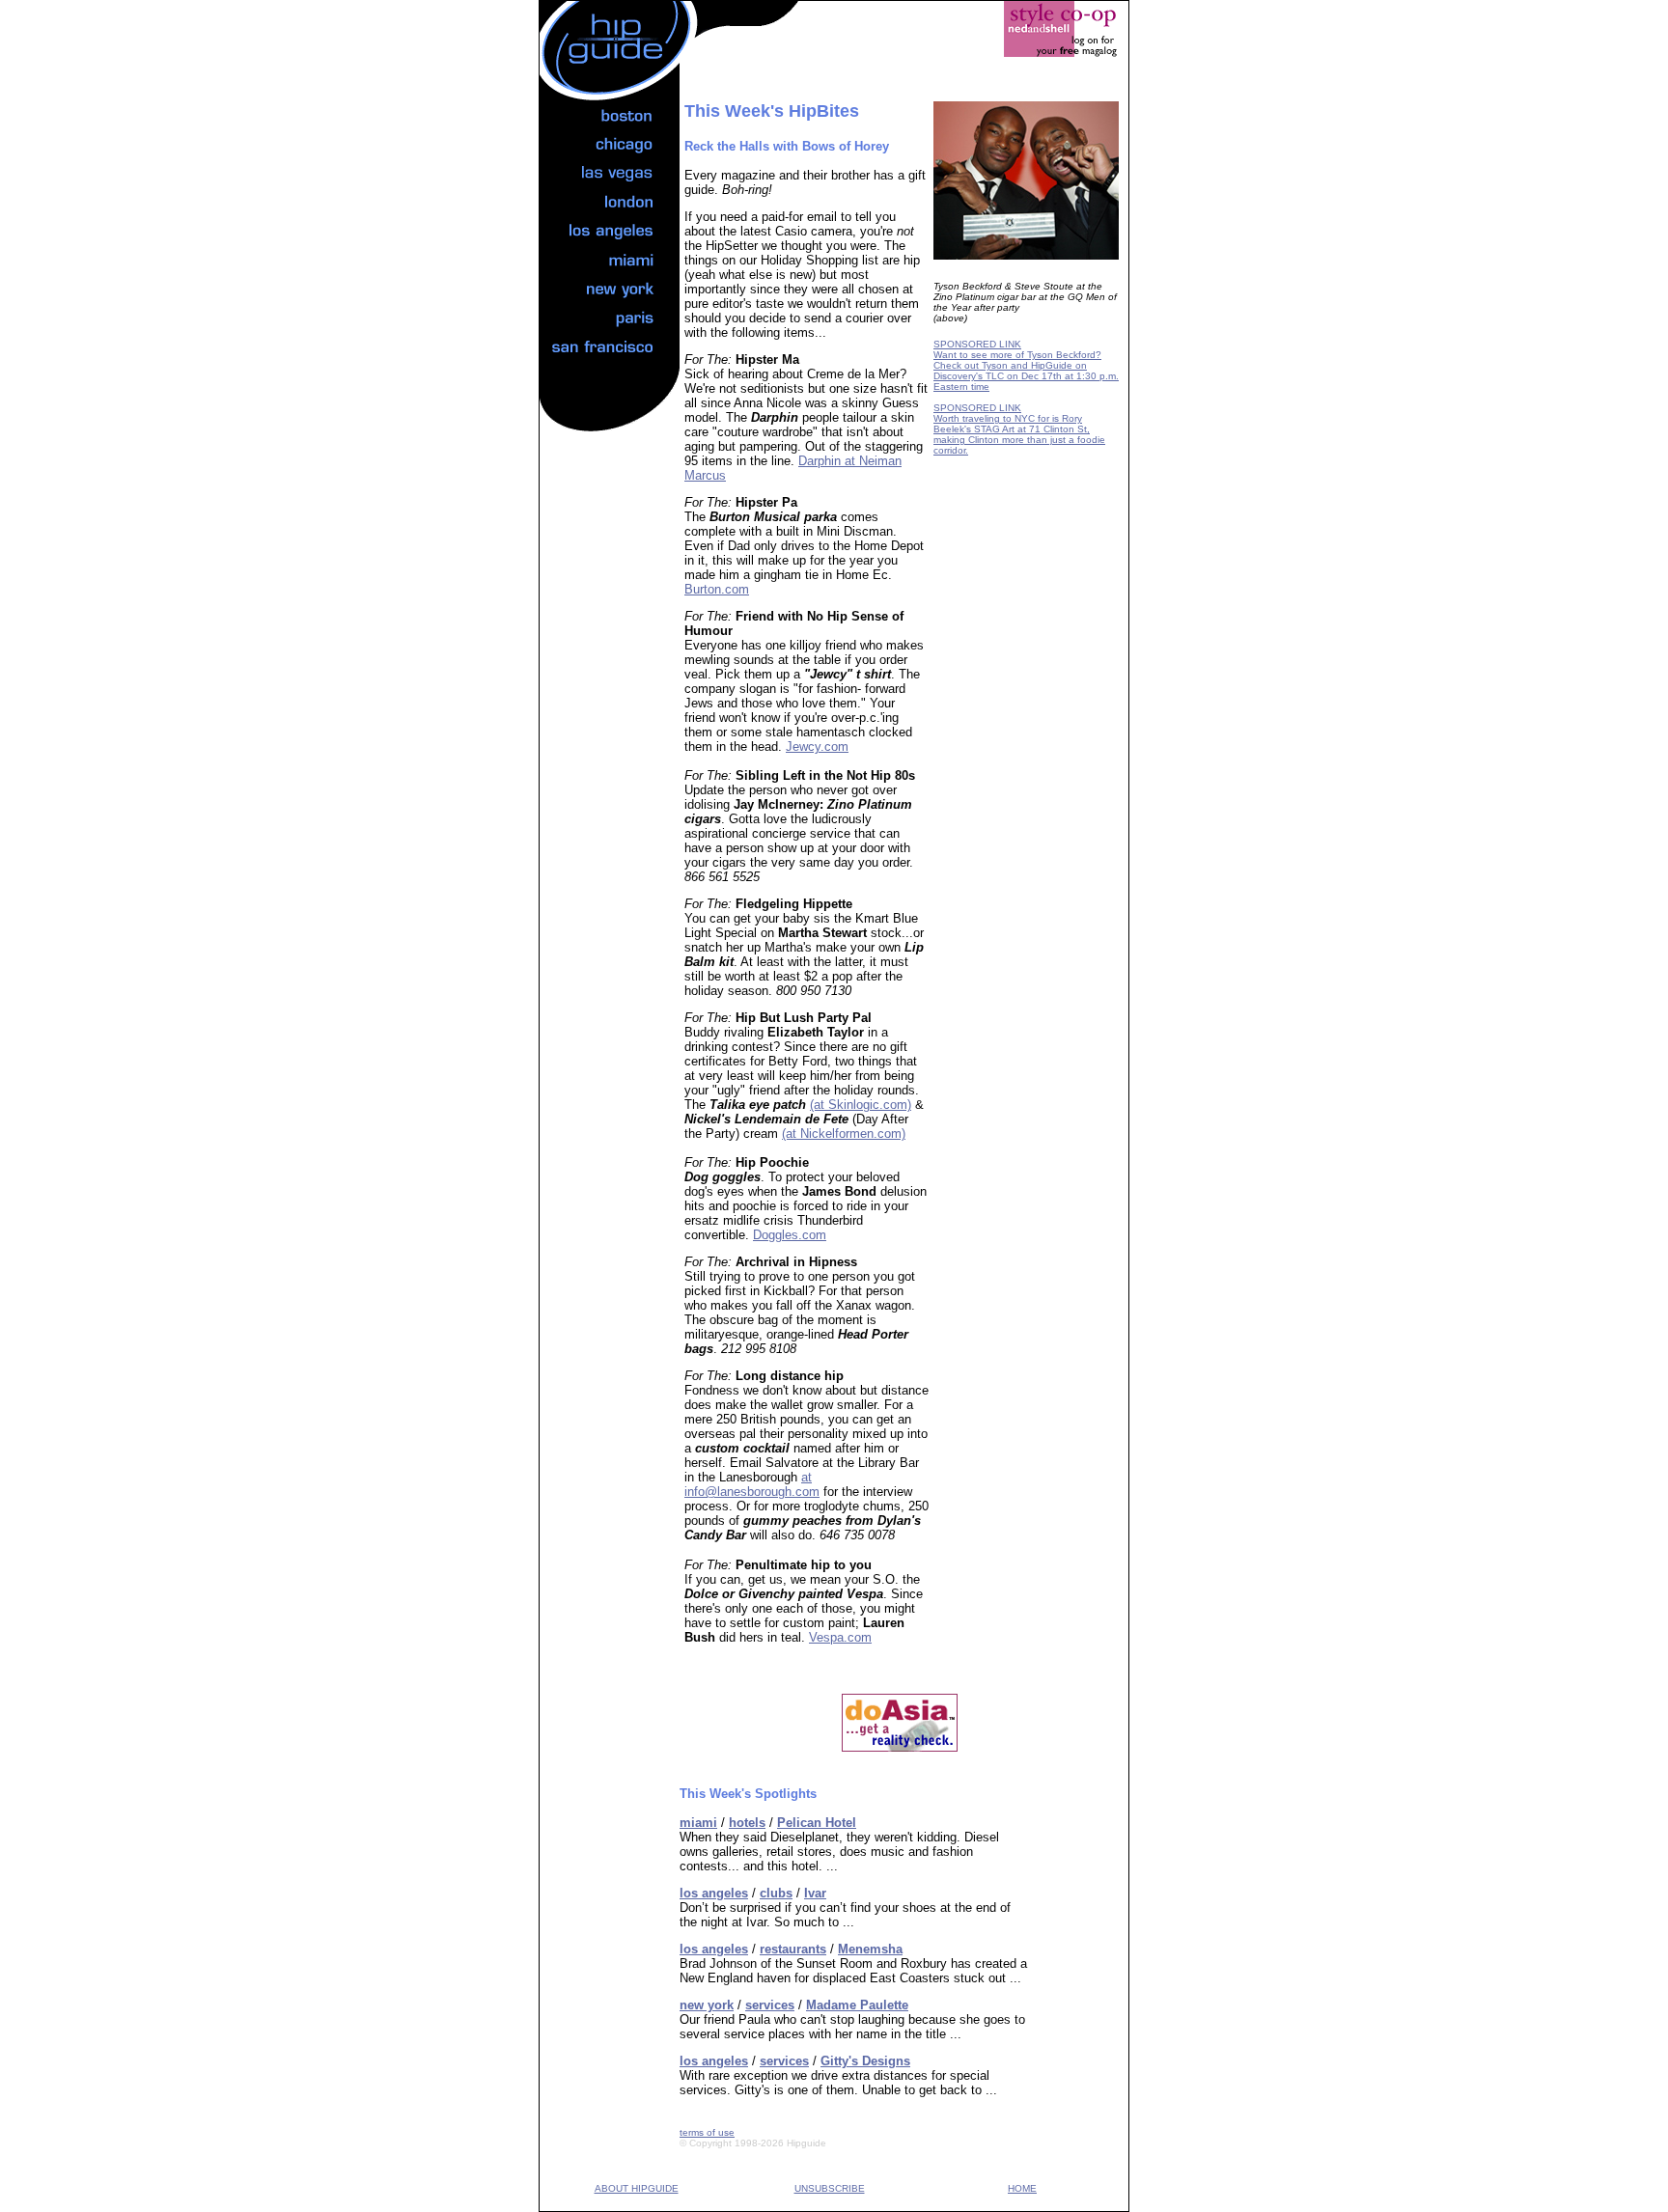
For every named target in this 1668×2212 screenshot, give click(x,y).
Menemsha (870, 1949)
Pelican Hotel (817, 1823)
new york (707, 2005)
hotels (747, 1823)
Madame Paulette (857, 2005)
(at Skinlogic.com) (861, 1105)
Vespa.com (840, 1637)
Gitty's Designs (865, 2061)
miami (698, 1823)
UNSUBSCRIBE (830, 2188)
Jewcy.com (817, 747)
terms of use (707, 2132)
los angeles (714, 1893)
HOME (1022, 2188)
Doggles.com (790, 1235)
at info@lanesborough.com (752, 1484)
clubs (776, 1893)
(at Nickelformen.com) (844, 1134)
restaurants (793, 1949)
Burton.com (717, 589)
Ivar (815, 1893)
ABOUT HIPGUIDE (637, 2188)
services (770, 2005)
